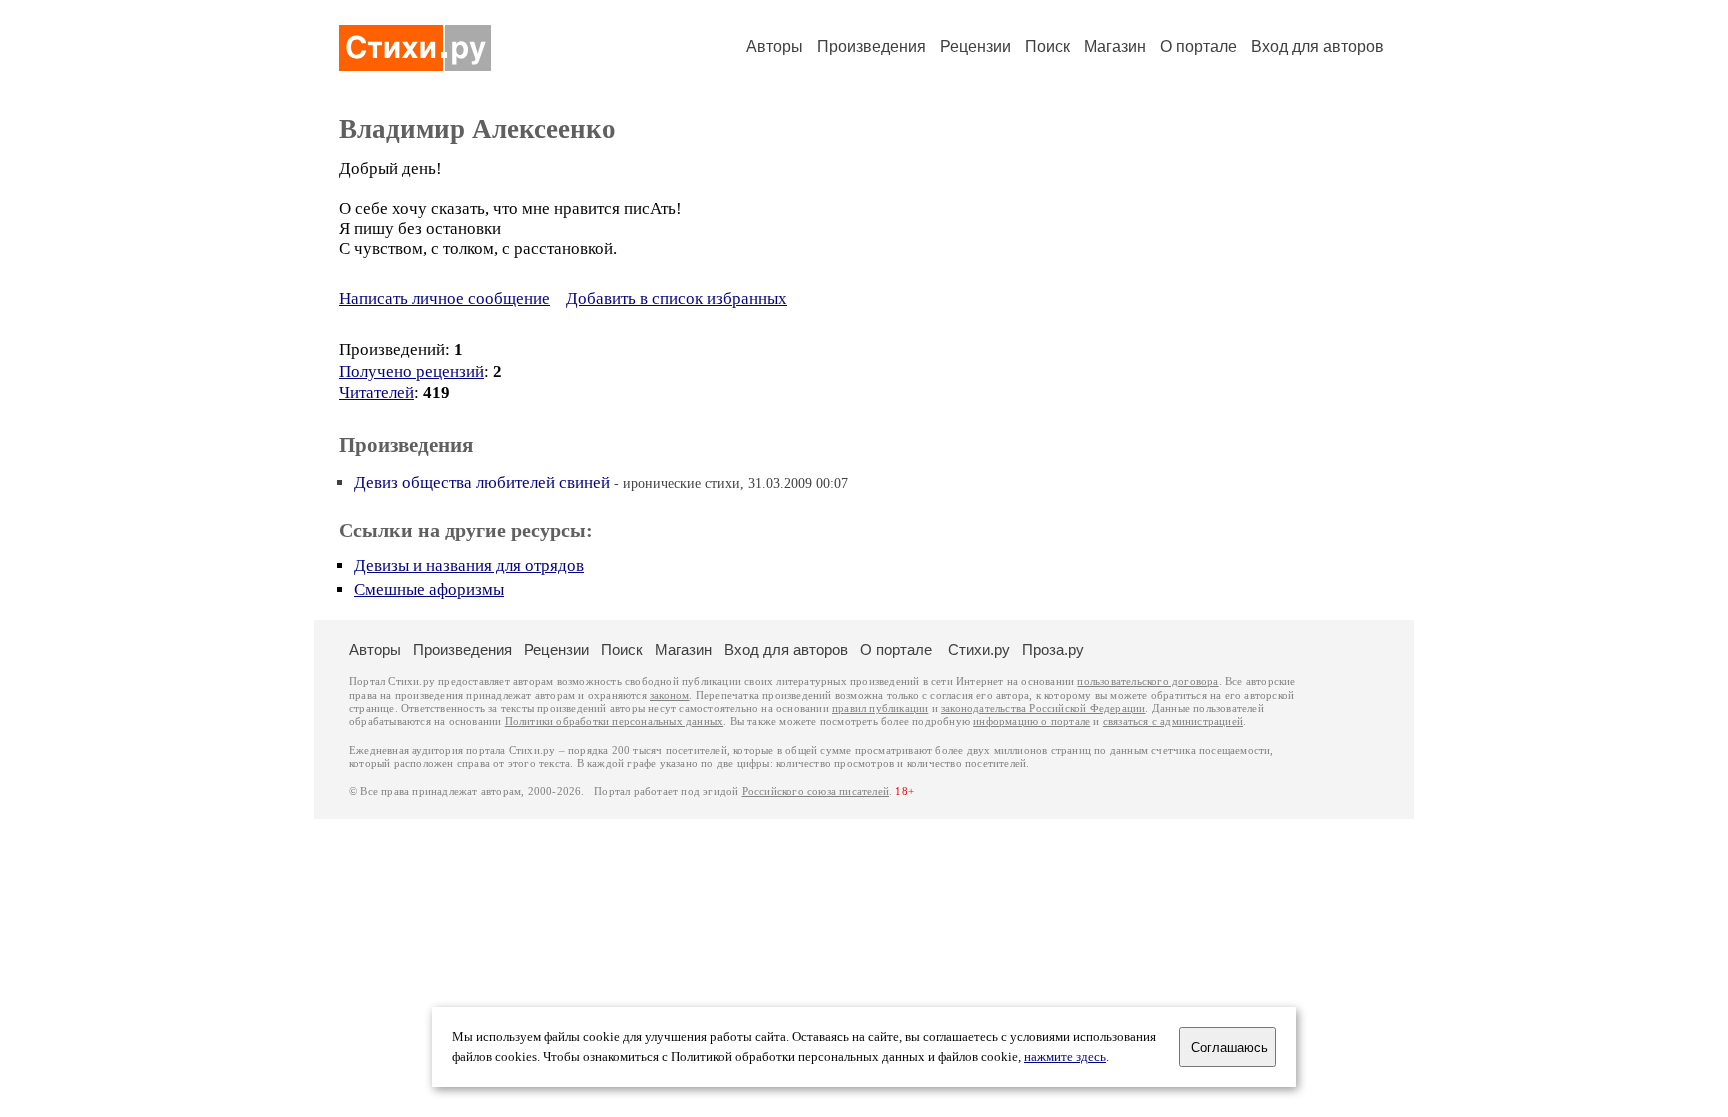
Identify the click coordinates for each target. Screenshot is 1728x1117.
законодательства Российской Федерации (1043, 708)
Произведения (871, 46)
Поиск (1047, 46)
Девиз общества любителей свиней (482, 482)
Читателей (376, 392)
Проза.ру (1053, 649)
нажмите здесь (1065, 1057)
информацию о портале (1031, 721)
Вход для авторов (1317, 46)
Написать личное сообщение (444, 298)
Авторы (774, 46)
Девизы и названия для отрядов (469, 565)
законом (669, 695)
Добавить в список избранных (676, 298)
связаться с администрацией (1173, 721)
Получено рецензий (411, 371)
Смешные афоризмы (429, 589)
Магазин (1115, 46)
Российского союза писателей (815, 791)
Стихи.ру (979, 649)
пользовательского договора (1147, 681)
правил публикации (880, 708)
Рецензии (975, 46)
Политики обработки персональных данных (614, 721)
